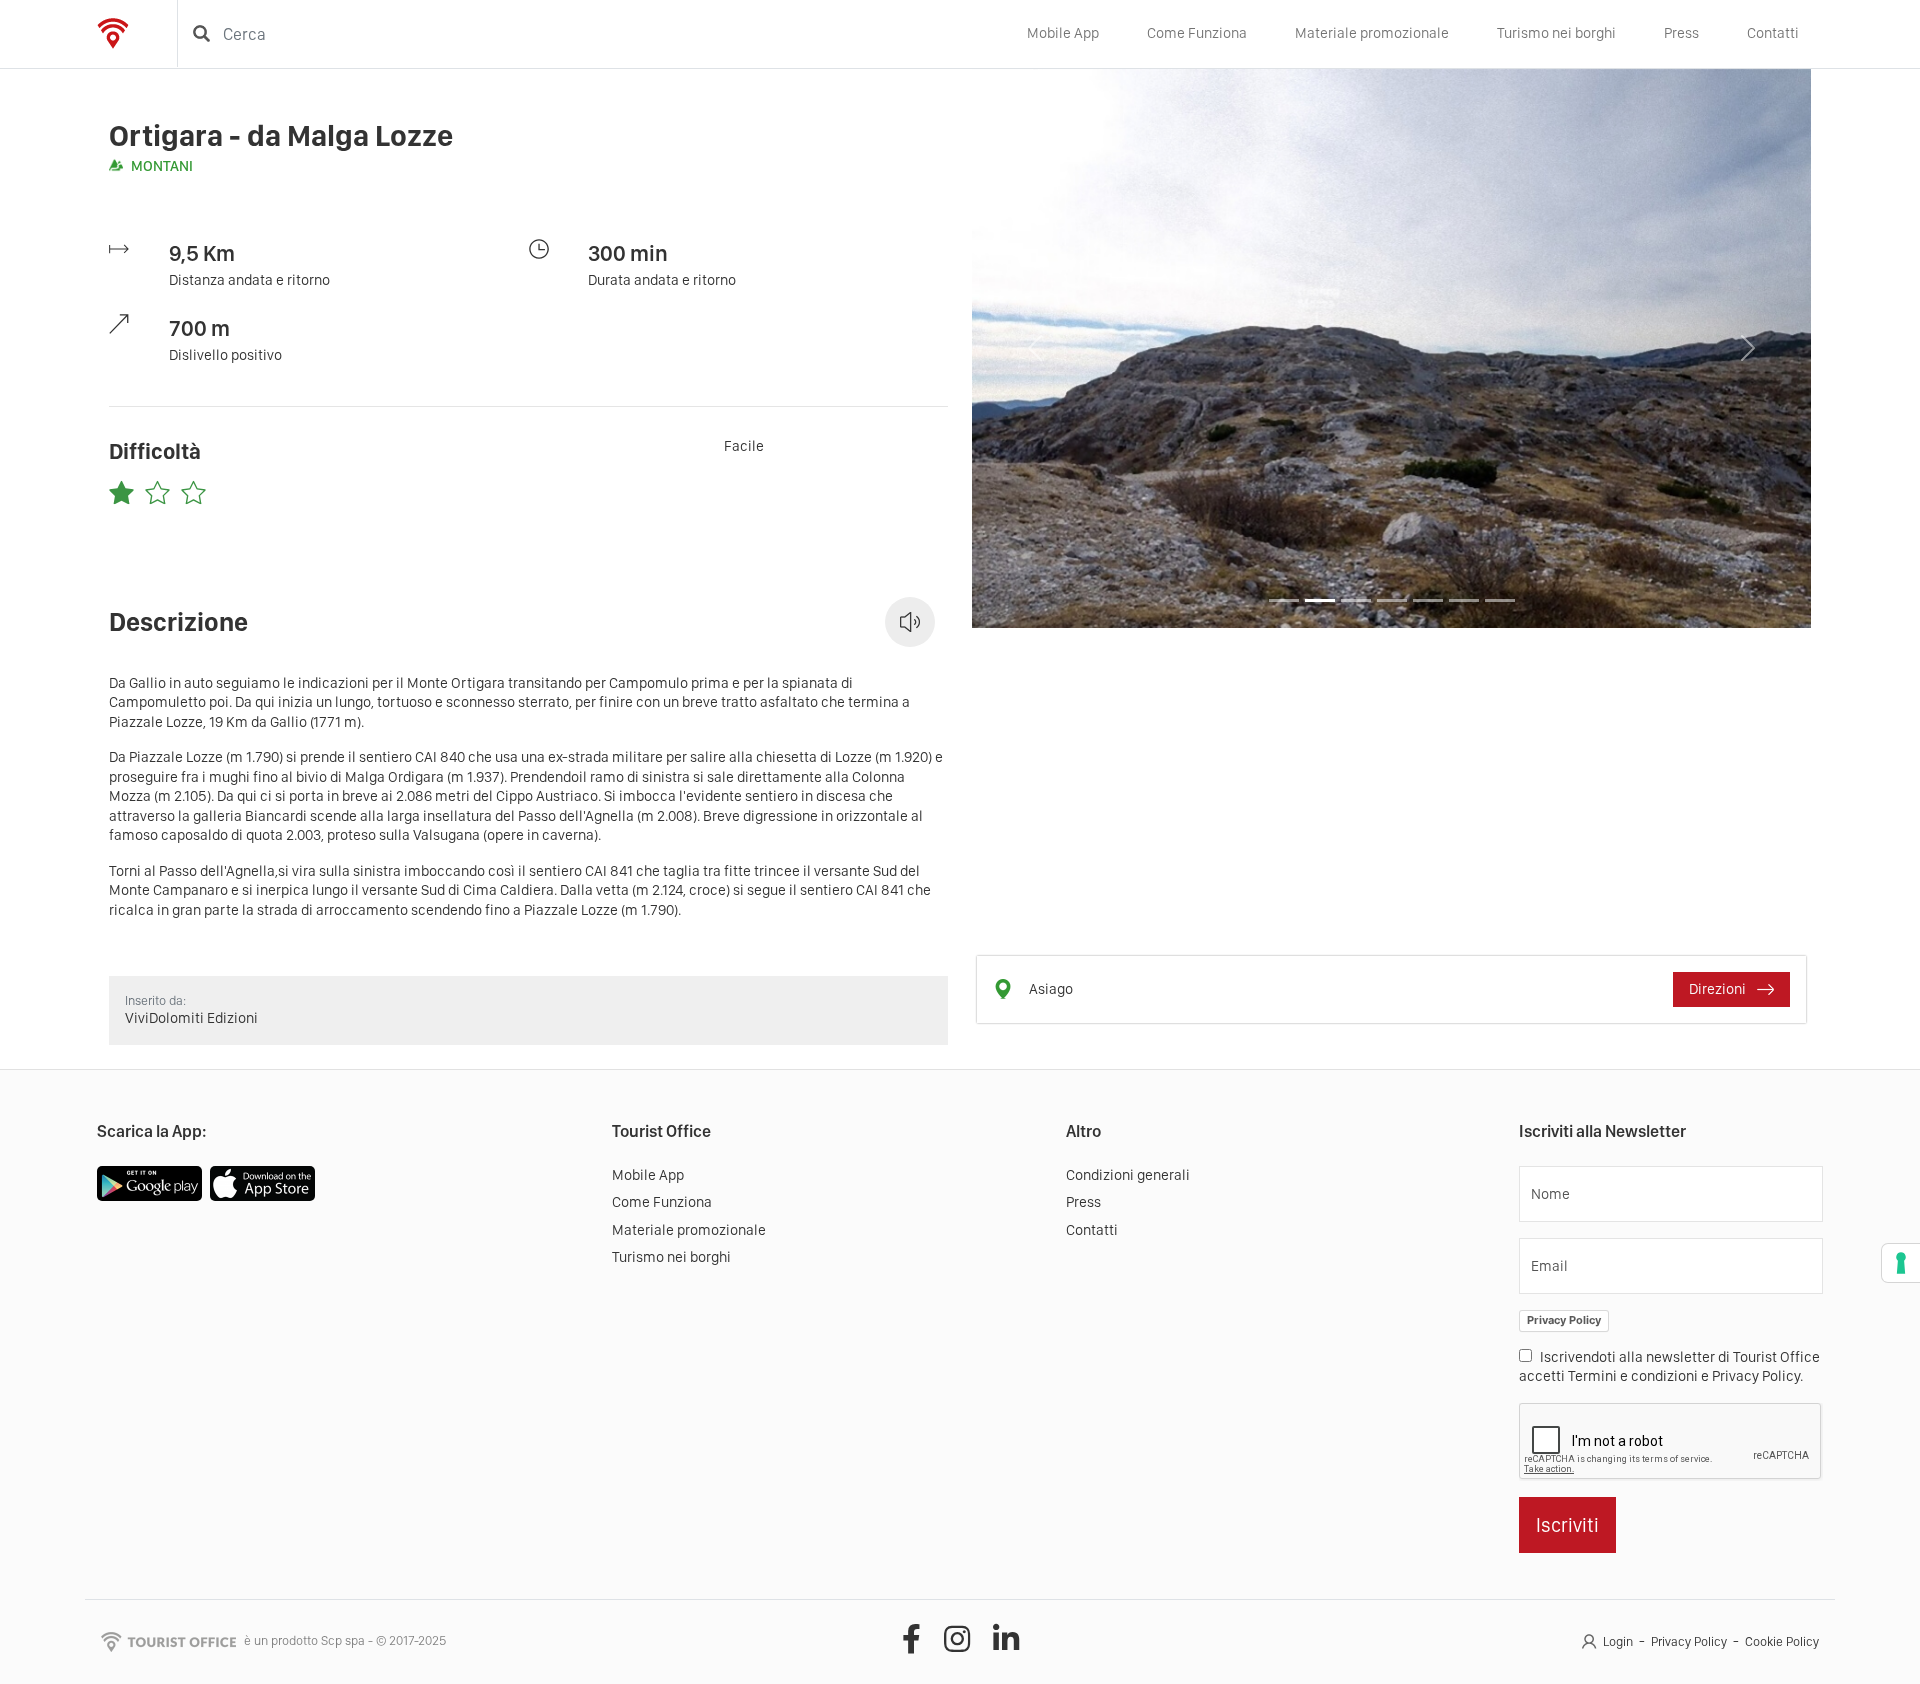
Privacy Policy (1564, 1320)
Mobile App (1063, 33)
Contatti (1773, 33)
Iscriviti (1567, 1525)
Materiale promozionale (1372, 33)
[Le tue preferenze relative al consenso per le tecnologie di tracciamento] (1901, 1263)
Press (1681, 33)
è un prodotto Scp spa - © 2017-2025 (345, 1640)
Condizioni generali (1128, 1175)
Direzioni (1719, 989)
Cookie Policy (1782, 1641)
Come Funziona (1197, 33)
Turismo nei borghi (1556, 33)
